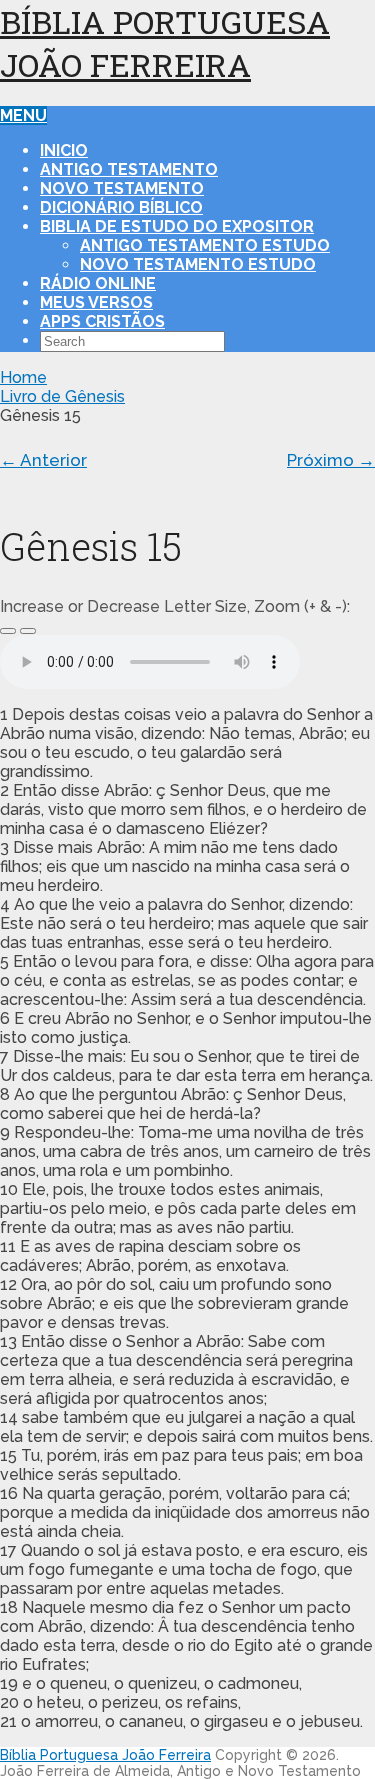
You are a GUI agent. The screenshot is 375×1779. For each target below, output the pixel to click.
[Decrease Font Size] (28, 631)
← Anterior (43, 460)
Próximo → (331, 460)
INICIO (64, 150)
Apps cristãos (102, 321)
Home (23, 377)
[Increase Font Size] (8, 631)
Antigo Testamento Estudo (205, 245)
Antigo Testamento (129, 169)
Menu (23, 115)
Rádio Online (98, 283)
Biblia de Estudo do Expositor (177, 226)
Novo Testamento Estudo (198, 264)
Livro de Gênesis (62, 396)
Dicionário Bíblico (121, 207)
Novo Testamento (122, 188)
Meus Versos (96, 302)
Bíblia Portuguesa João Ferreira (165, 43)
